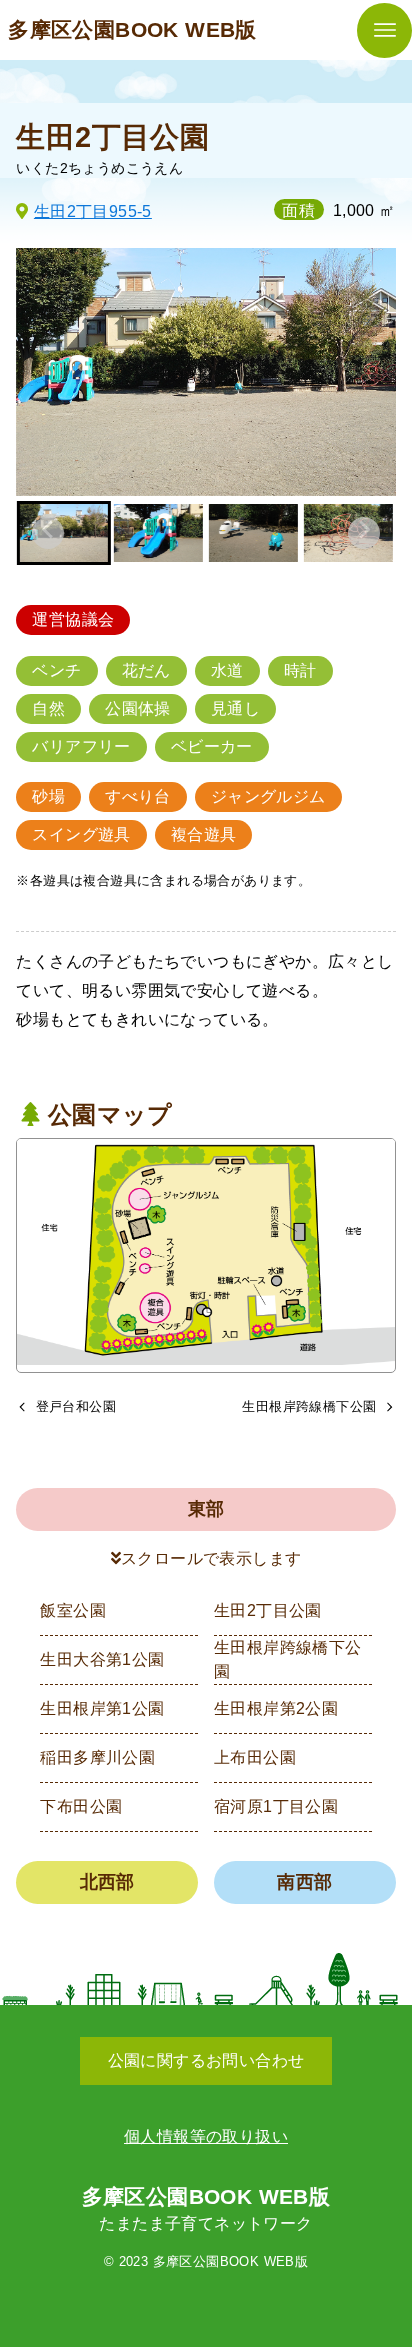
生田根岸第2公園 (276, 1708)
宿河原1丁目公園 (276, 1806)
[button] (158, 533)
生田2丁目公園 (268, 1610)
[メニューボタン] (384, 30)
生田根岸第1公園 (102, 1708)
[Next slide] (364, 533)
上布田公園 (255, 1757)
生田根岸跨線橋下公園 (288, 1659)
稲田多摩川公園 (97, 1757)
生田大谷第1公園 (102, 1659)
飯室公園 (73, 1610)
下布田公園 (81, 1806)
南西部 (304, 1882)
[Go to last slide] (48, 533)
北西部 (107, 1882)
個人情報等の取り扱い (206, 2136)
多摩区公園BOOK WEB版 (132, 29)
